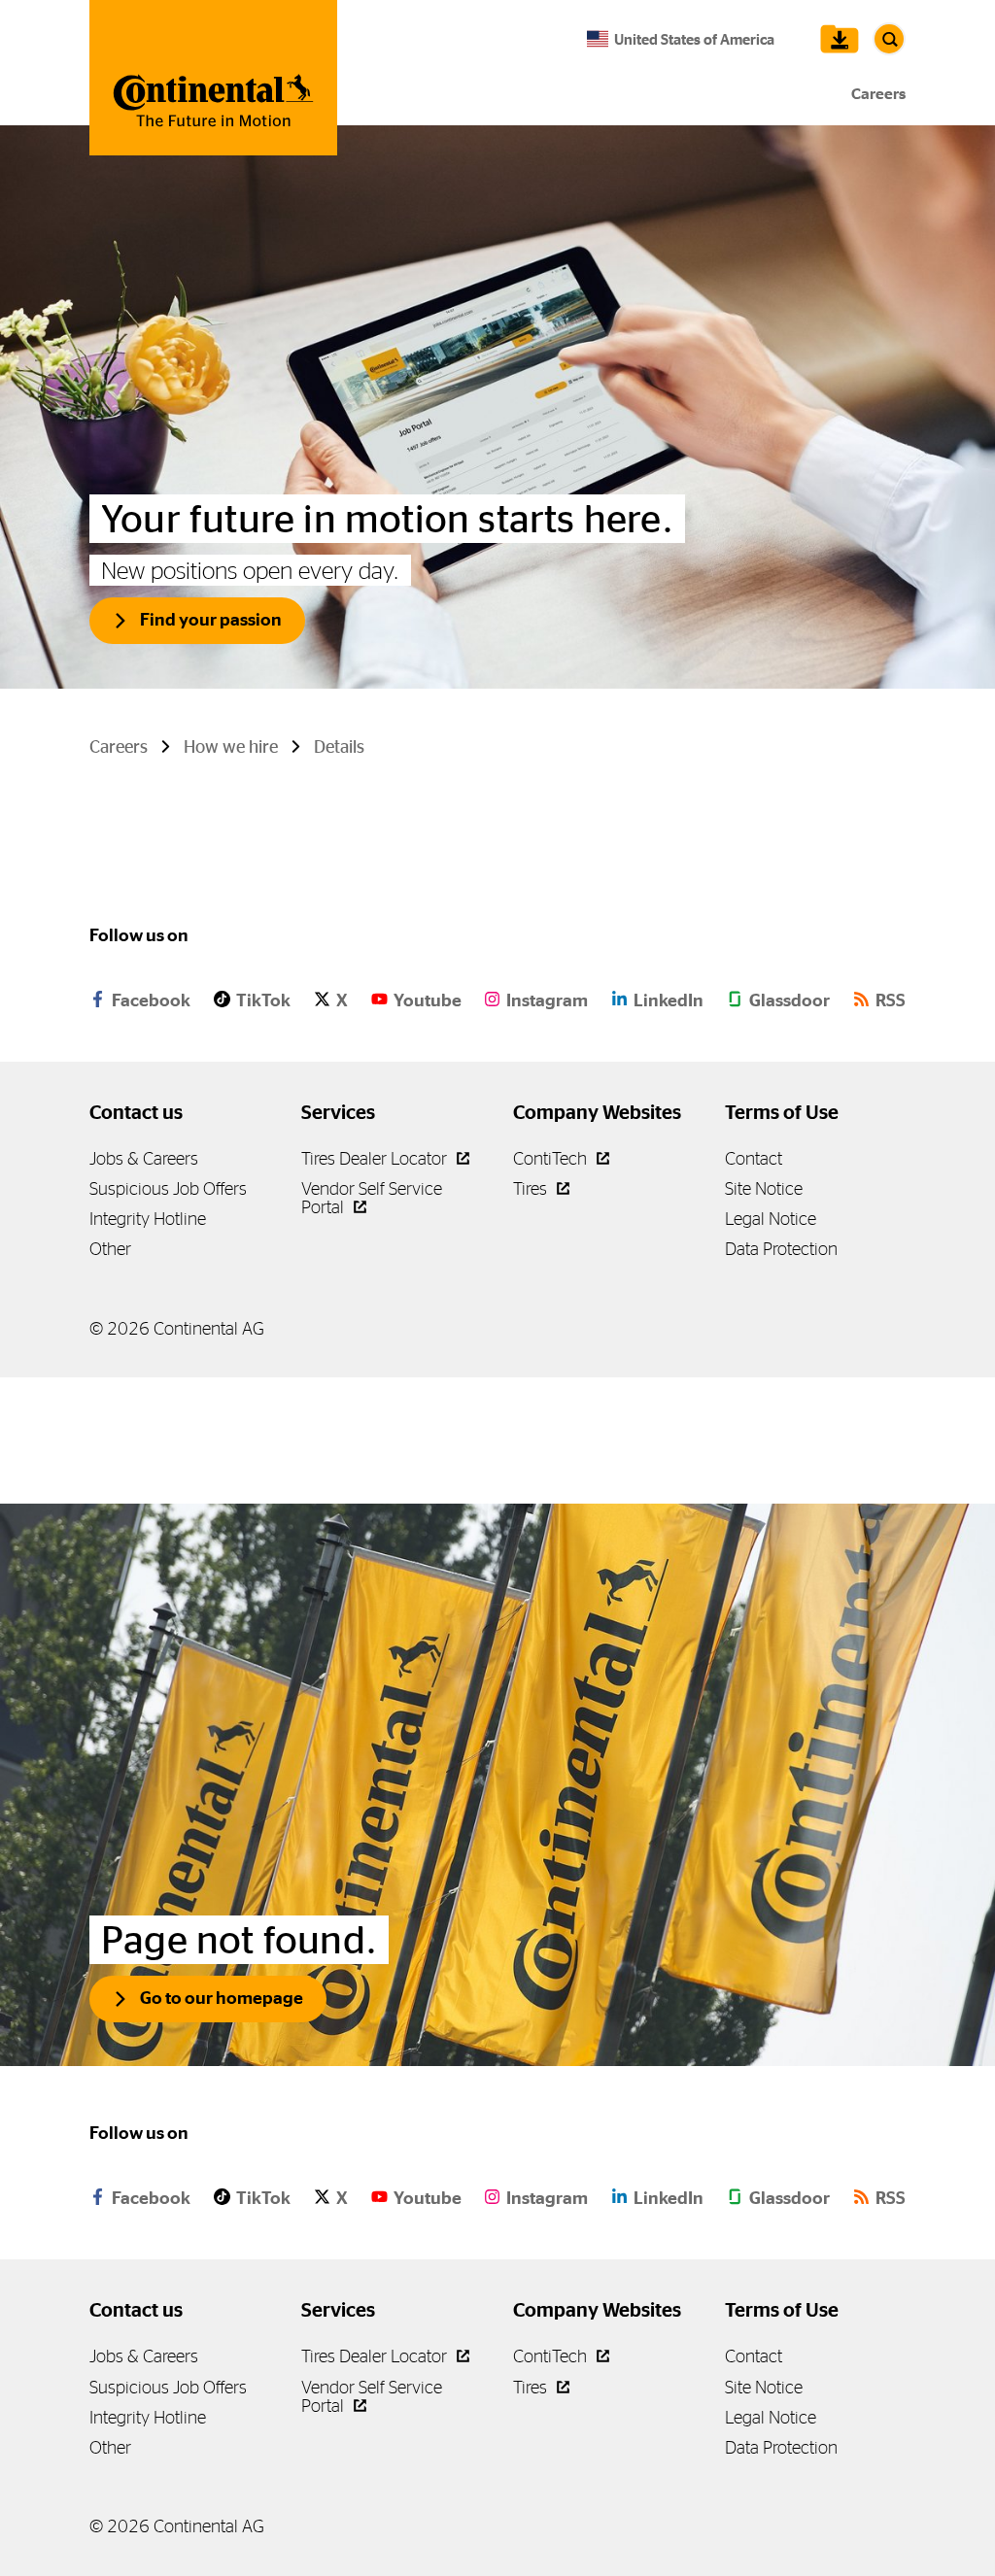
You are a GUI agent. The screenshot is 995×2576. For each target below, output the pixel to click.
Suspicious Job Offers (168, 1188)
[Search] (889, 39)
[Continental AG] (213, 78)
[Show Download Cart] (835, 39)
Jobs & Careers (144, 1158)
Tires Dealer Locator (376, 1158)
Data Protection (781, 1249)
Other (110, 1249)
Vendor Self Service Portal (372, 2396)
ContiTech (552, 1158)
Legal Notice (771, 1219)
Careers (878, 94)
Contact (754, 1158)
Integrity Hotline (148, 1219)
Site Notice (764, 1188)
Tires (532, 1188)
